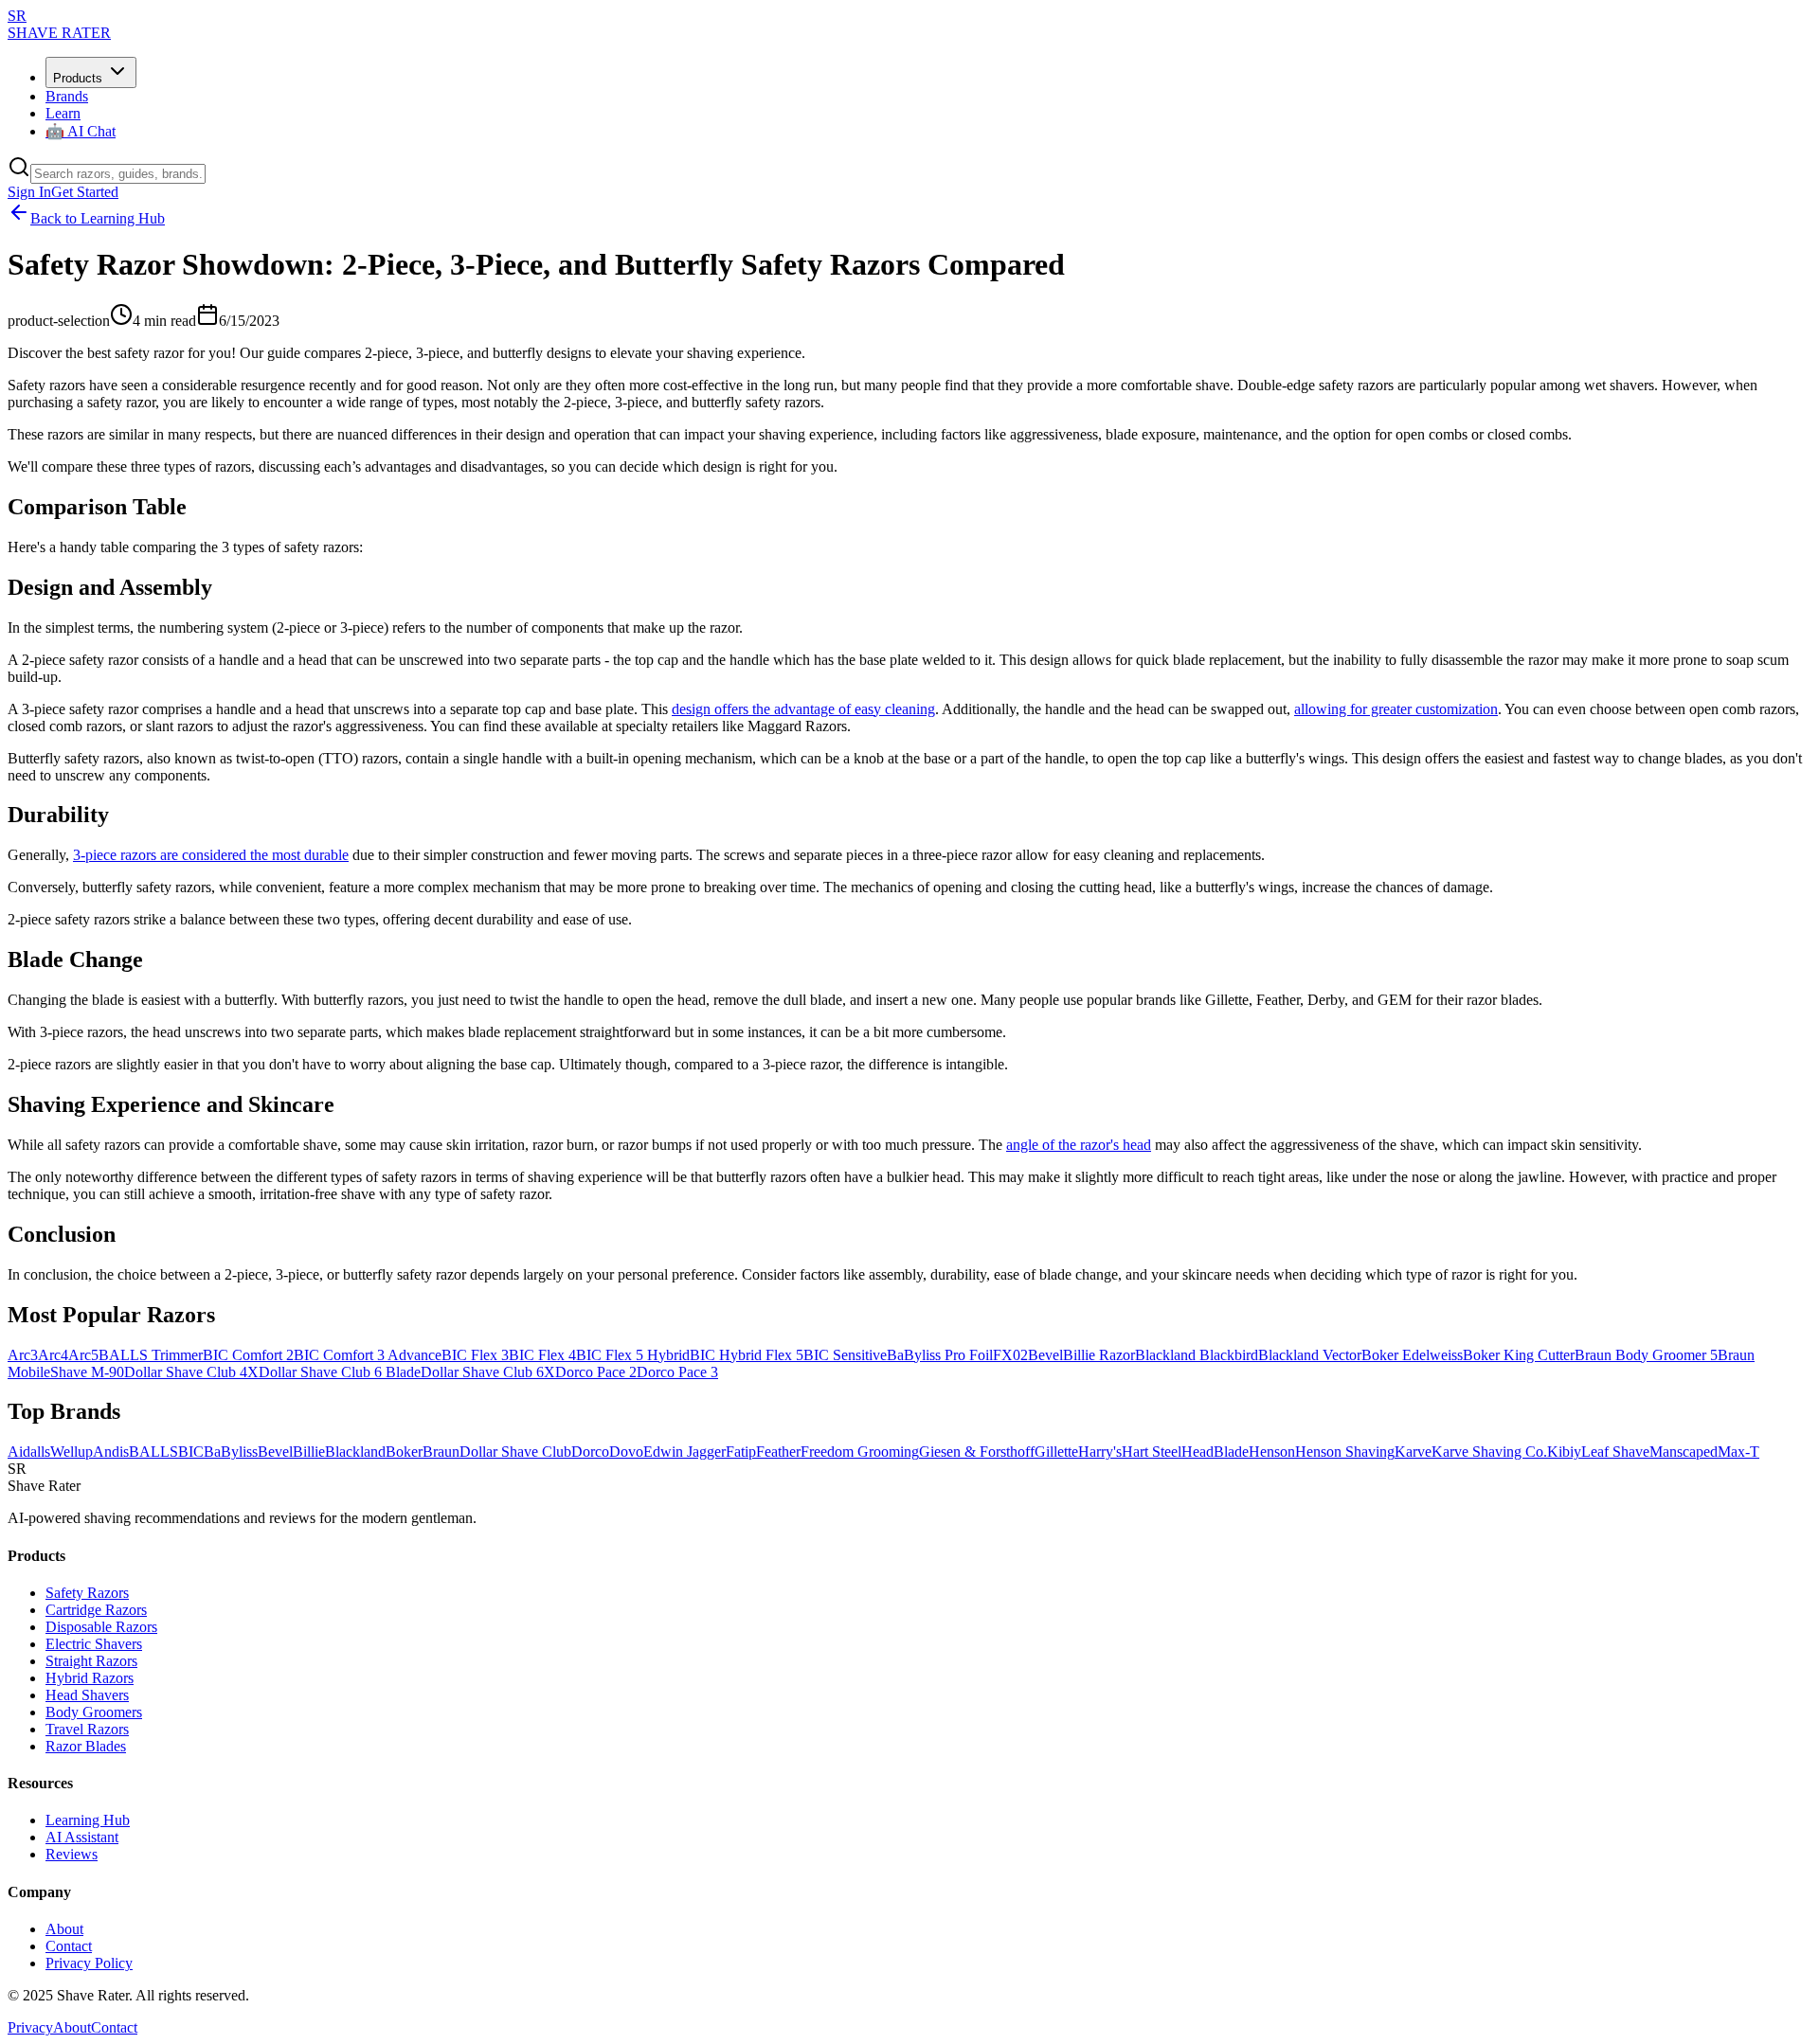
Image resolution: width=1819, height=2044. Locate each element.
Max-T (1738, 1452)
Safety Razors (87, 1593)
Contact (69, 1946)
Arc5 (83, 1355)
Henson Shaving (1345, 1452)
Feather (778, 1452)
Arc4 (53, 1355)
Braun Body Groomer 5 (1646, 1355)
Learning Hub (88, 1820)
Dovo (626, 1452)
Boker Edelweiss (1412, 1355)
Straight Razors (91, 1661)
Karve (1413, 1452)
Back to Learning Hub (98, 218)
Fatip (741, 1452)
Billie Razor (1099, 1355)
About (64, 1929)
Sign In (29, 192)
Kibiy (1564, 1452)
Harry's (1100, 1452)
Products (78, 78)
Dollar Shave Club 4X (191, 1372)
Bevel (1045, 1355)
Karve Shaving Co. (1489, 1452)
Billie (309, 1452)
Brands (67, 96)
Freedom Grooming (860, 1452)
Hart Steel (1152, 1452)
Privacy (30, 2027)
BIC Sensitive (845, 1355)
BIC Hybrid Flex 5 (747, 1355)
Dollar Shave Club (515, 1452)
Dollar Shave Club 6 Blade (340, 1372)
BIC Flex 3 (475, 1355)
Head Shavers (87, 1695)
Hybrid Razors (90, 1678)
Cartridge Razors (96, 1610)
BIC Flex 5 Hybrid (633, 1355)
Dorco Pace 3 (677, 1372)
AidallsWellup (50, 1452)
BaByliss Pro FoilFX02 (957, 1355)
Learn (63, 113)
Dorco (590, 1452)
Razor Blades (86, 1746)
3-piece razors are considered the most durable (211, 855)
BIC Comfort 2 (248, 1355)
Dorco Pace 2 (596, 1372)
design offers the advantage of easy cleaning (803, 709)
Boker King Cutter (1519, 1355)
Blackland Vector (1310, 1355)
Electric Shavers (94, 1644)
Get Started (85, 192)
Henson (1272, 1452)
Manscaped (1684, 1452)
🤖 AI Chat (81, 131)
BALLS (153, 1452)
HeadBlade (1215, 1452)
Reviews (72, 1854)
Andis (111, 1452)
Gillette (1056, 1452)
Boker (404, 1452)
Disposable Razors (101, 1627)
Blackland (355, 1452)
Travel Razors (87, 1729)
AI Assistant (82, 1837)
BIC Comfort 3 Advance (368, 1355)
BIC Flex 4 (542, 1355)
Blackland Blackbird (1197, 1355)
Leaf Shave (1615, 1452)
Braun (441, 1452)
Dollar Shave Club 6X (488, 1372)
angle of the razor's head (1079, 1145)
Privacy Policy (89, 1963)
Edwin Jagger (684, 1452)
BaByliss (231, 1452)
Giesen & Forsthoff (977, 1452)
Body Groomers (94, 1712)
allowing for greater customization (1396, 709)
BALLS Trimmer (151, 1355)
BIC (191, 1452)
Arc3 (23, 1355)
